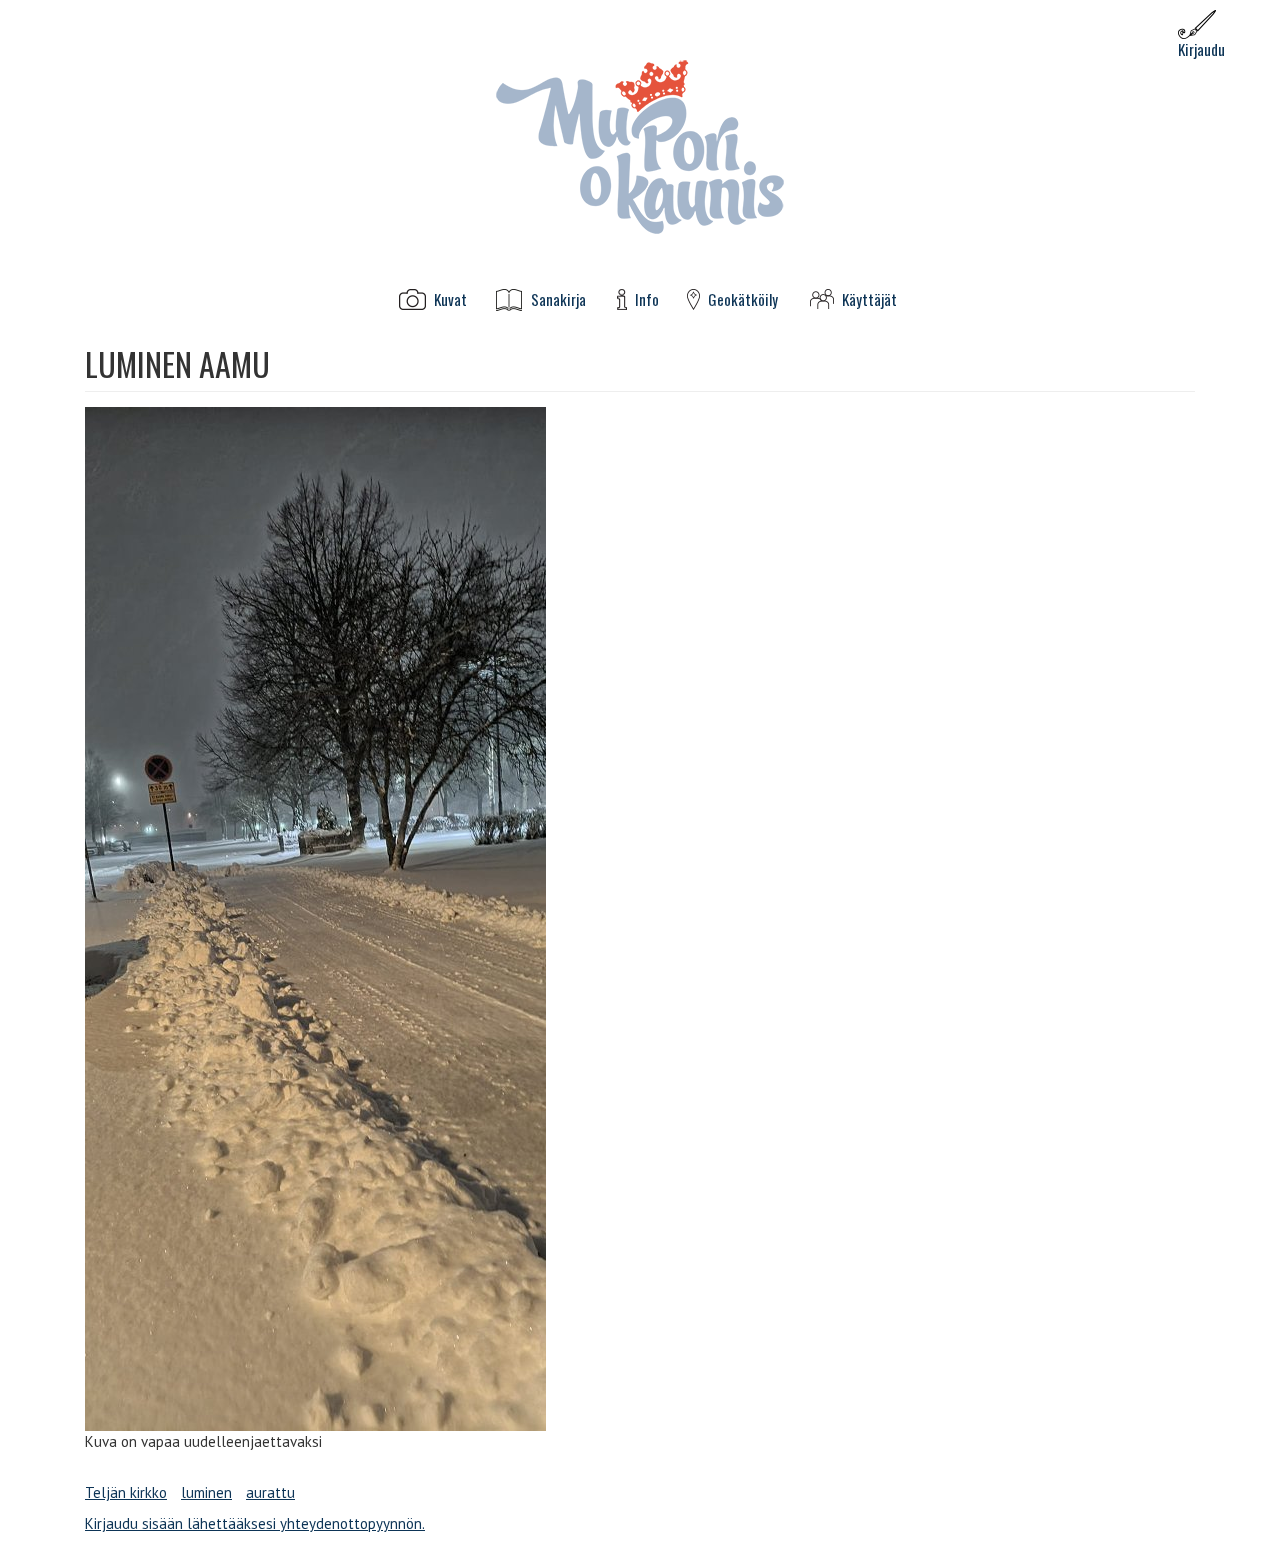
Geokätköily (743, 299)
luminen (206, 1492)
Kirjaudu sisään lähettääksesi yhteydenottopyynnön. (255, 1523)
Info (647, 299)
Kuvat (450, 299)
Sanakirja (558, 299)
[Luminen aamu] (640, 919)
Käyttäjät (869, 299)
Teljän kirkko (126, 1492)
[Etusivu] (640, 145)
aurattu (270, 1492)
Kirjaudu (1201, 49)
